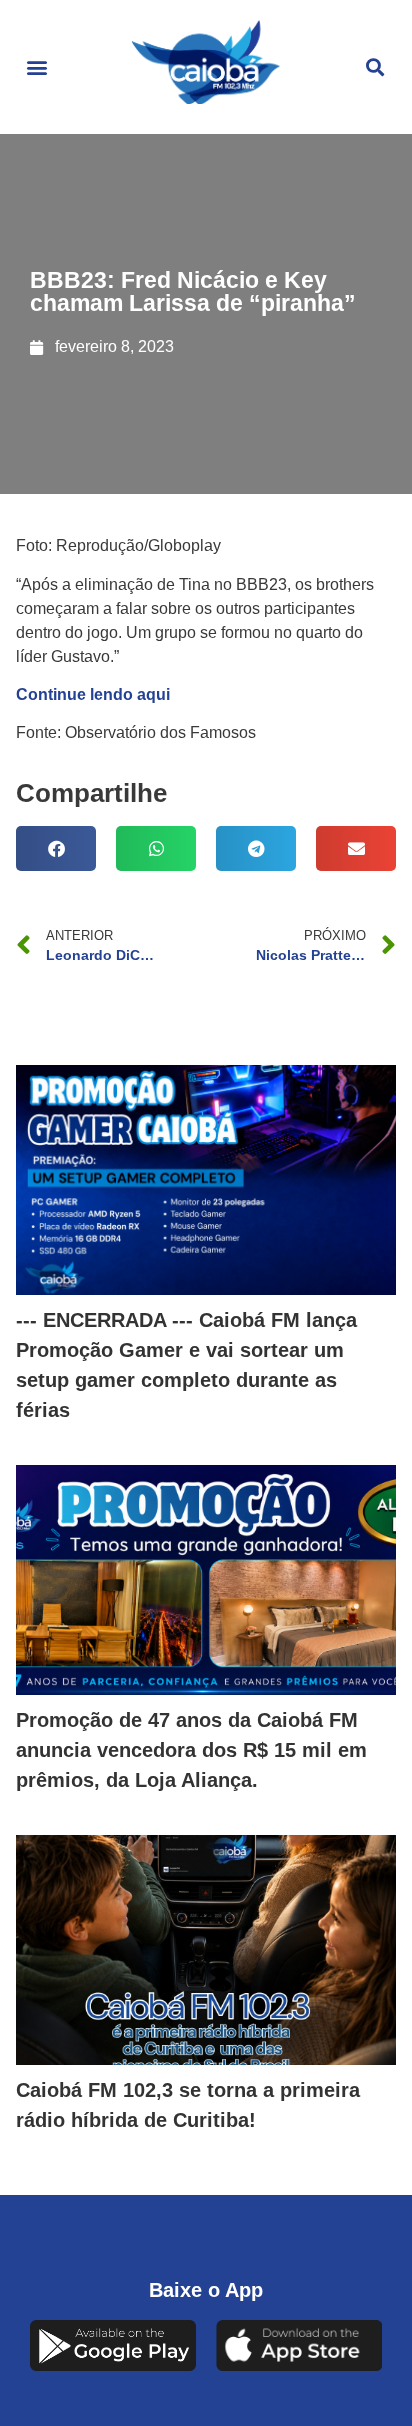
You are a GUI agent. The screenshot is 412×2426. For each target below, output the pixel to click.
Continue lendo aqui (93, 694)
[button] (36, 67)
